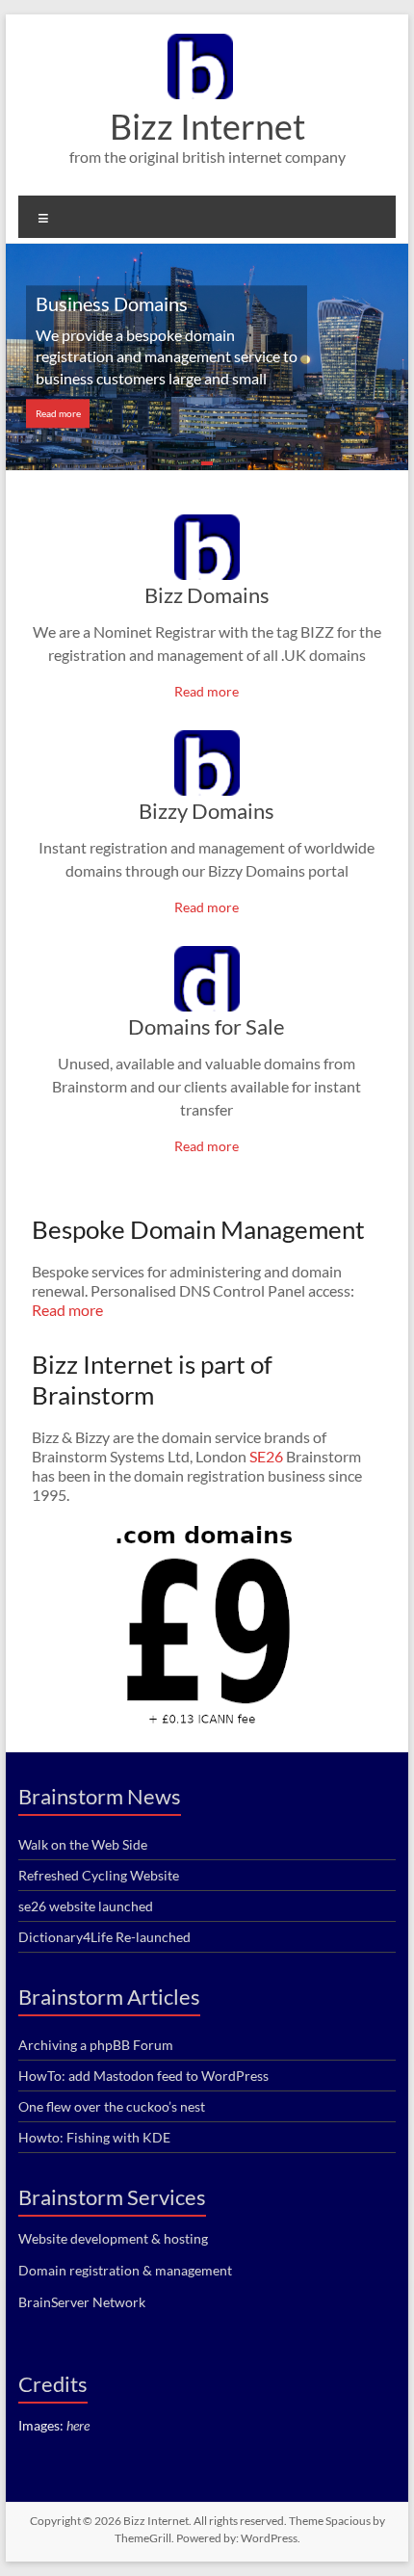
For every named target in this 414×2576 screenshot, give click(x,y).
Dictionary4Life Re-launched (104, 1937)
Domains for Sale (207, 1026)
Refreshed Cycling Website (99, 1875)
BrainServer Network (82, 2302)
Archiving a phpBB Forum (96, 2045)
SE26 (266, 1456)
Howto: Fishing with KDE (94, 2137)
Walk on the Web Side (83, 1844)
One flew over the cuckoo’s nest (112, 2106)
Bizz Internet (207, 126)
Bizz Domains (207, 595)
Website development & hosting (113, 2238)
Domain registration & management (125, 2270)
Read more (58, 413)
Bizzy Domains (207, 811)
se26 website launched (86, 1906)
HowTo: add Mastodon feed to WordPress (143, 2076)
